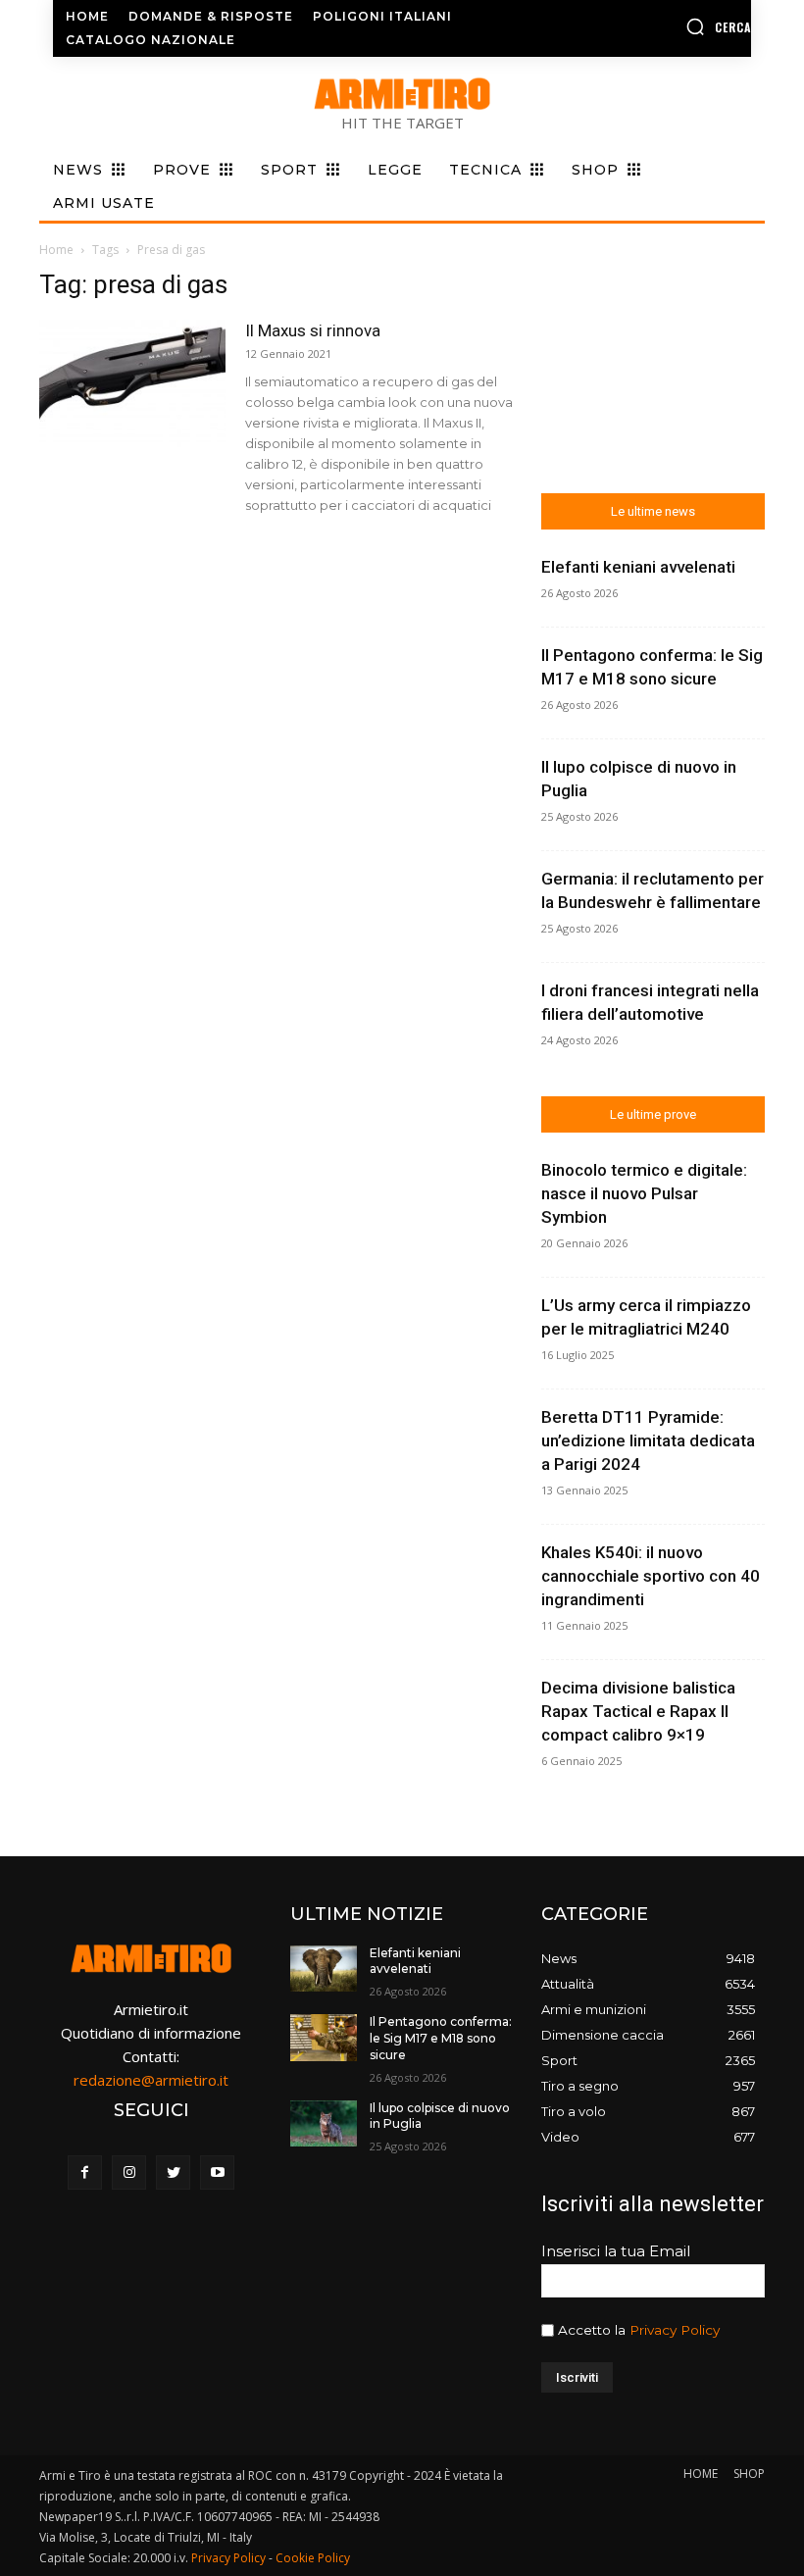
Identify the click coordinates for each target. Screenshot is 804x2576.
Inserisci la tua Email (616, 2251)
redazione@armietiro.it (151, 2080)
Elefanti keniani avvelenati (638, 567)
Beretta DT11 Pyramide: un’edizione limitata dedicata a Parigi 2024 (648, 1440)
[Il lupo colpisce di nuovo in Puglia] (324, 2124)
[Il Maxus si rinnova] (132, 384)
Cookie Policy (313, 2558)
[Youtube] (217, 2172)
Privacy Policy (675, 2330)
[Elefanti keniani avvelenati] (324, 1969)
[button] (674, 26)
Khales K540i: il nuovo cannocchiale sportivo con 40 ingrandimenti (651, 1576)
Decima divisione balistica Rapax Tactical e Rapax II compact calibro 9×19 (638, 1711)
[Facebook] (85, 2172)
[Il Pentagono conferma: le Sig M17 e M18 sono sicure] (324, 2038)
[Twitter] (173, 2172)
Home (56, 250)
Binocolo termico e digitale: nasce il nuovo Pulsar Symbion (644, 1193)
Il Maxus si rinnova (313, 330)
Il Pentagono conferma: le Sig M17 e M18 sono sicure (441, 2038)
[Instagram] (129, 2172)
